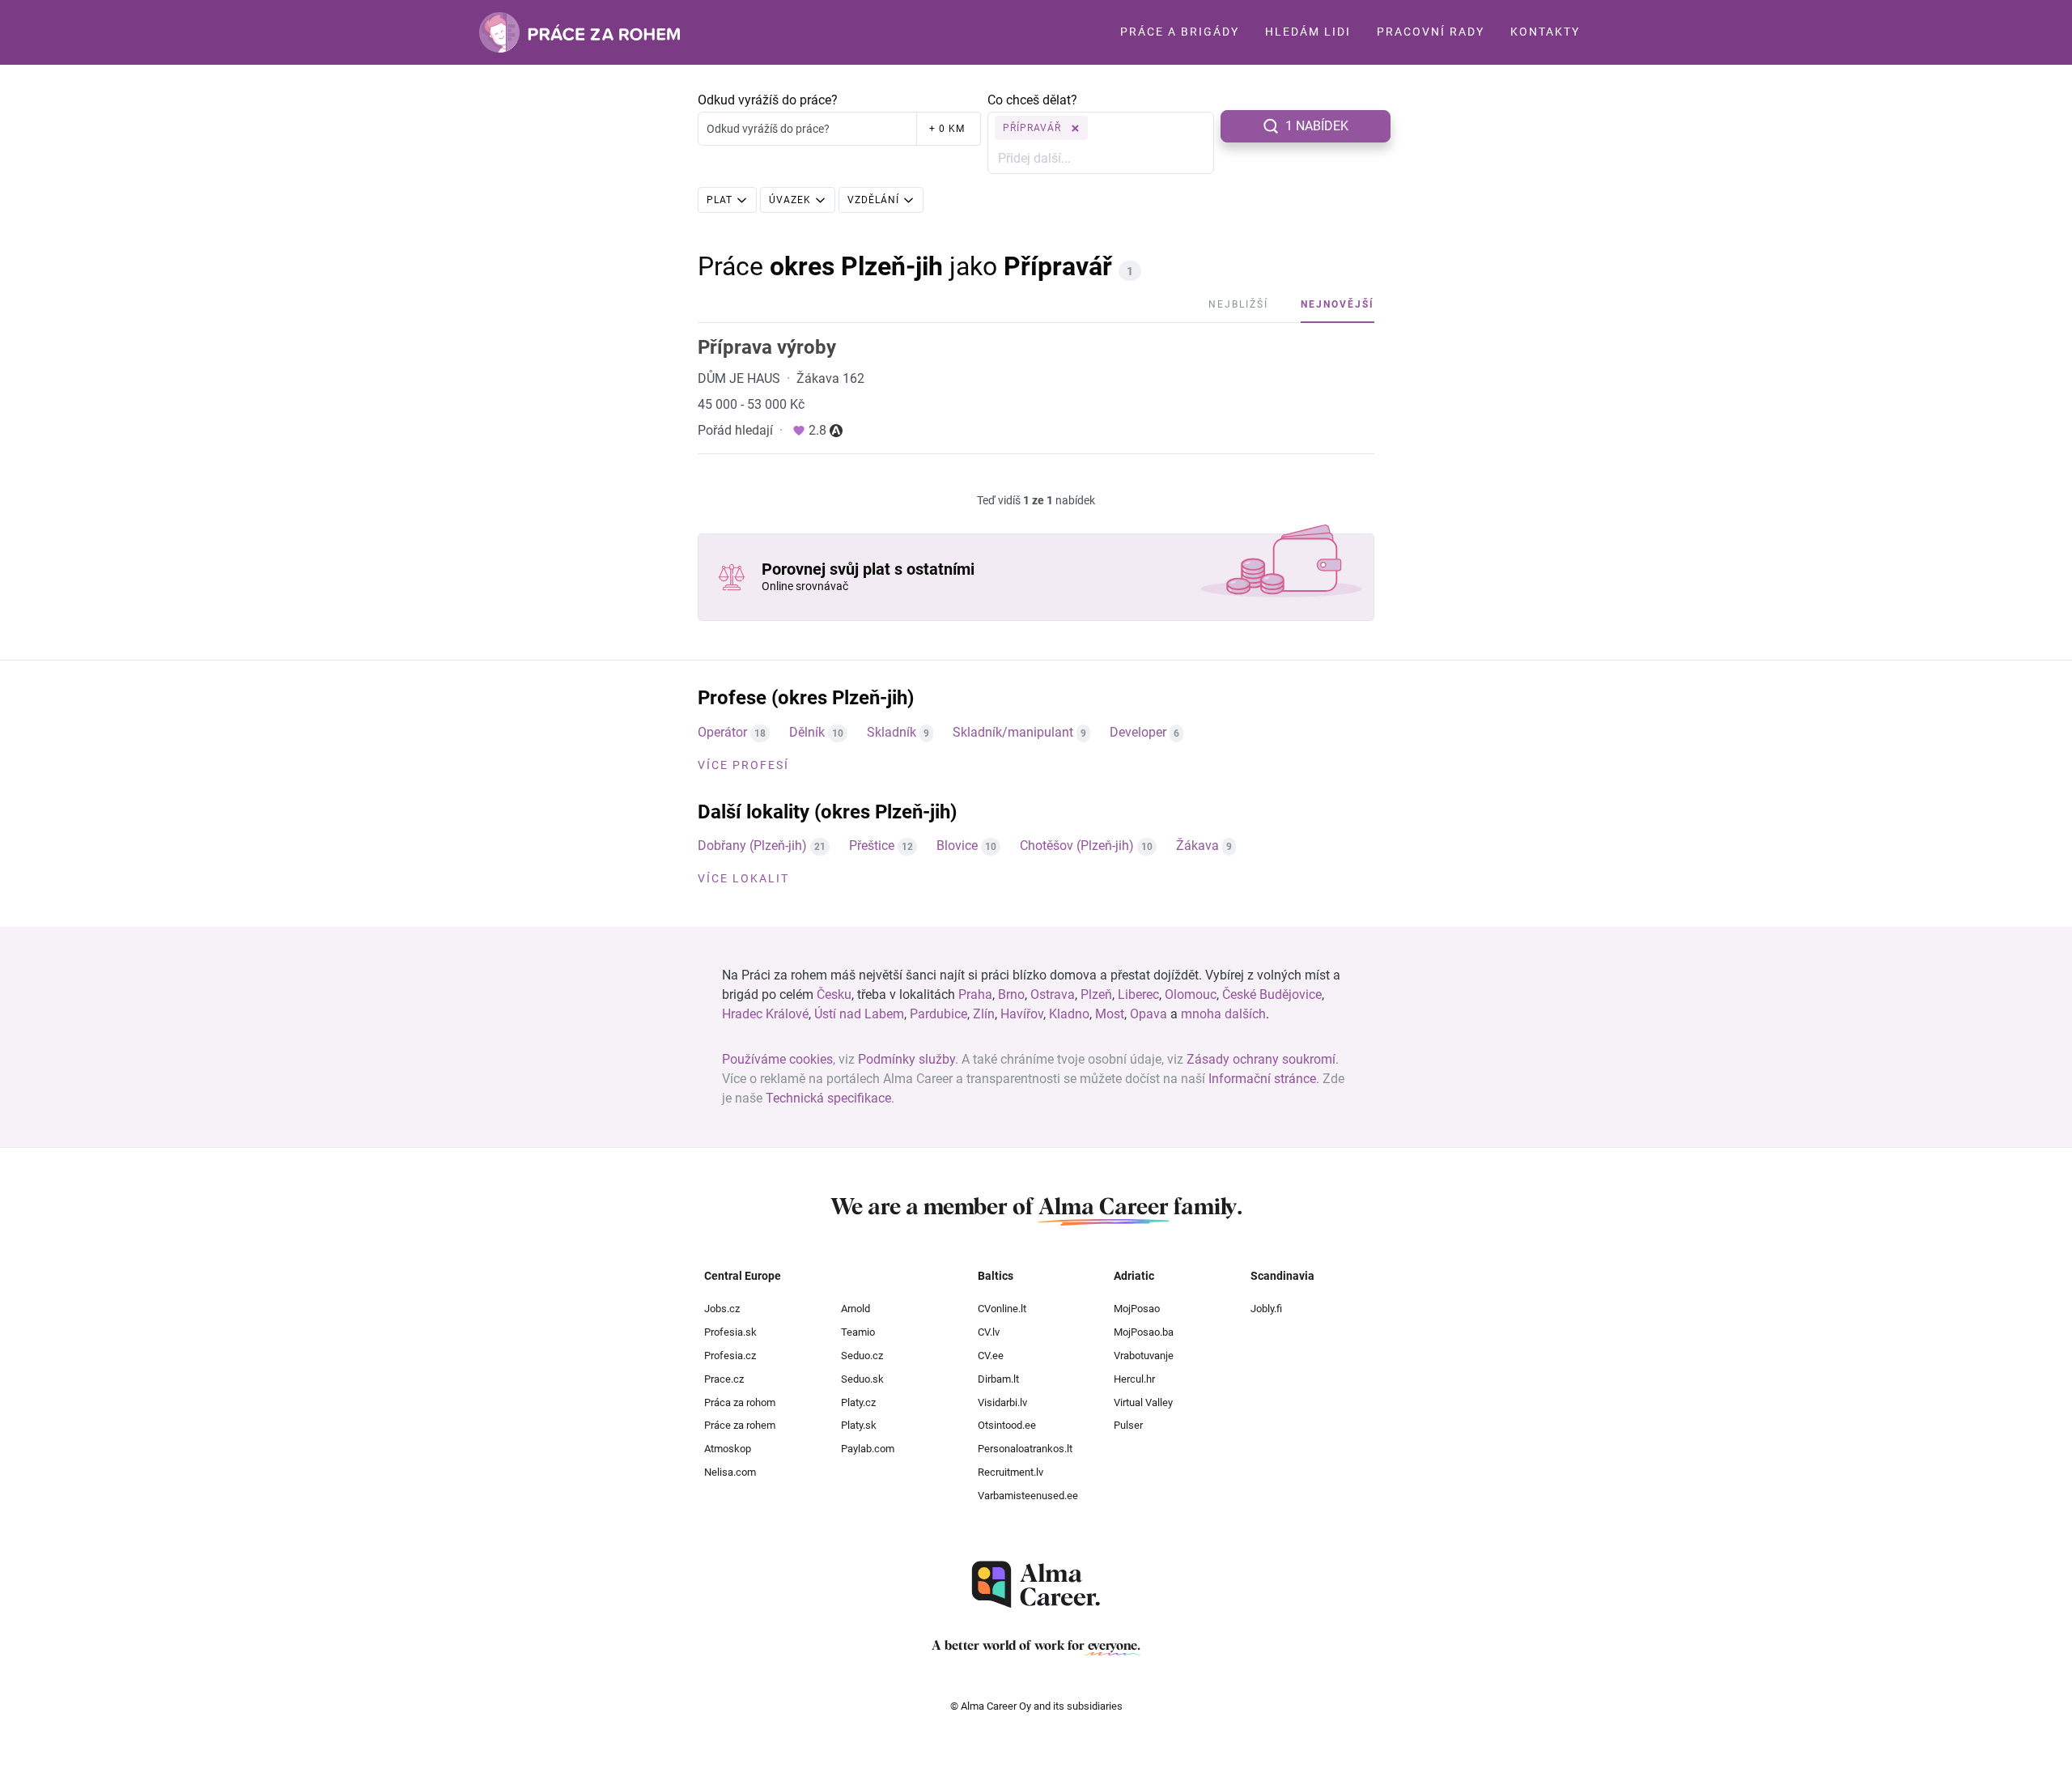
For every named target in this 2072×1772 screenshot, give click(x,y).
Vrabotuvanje (1144, 1356)
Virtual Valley (1143, 1402)
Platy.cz (858, 1402)
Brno (1011, 994)
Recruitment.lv (1011, 1472)
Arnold (856, 1309)
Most (1110, 1014)
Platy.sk (859, 1425)
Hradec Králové (765, 1014)
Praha (975, 994)
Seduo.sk (862, 1379)
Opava (1149, 1014)
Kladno (1069, 1014)
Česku (834, 994)
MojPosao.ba (1144, 1332)
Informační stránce (1262, 1079)
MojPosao (1137, 1309)
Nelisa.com (730, 1472)
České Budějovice (1272, 994)
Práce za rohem (740, 1425)
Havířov (1022, 1014)
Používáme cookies (777, 1059)
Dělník (807, 732)
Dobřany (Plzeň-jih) (752, 846)
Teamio (858, 1332)
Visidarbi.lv (1002, 1402)
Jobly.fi (1266, 1309)
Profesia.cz (730, 1356)
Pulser (1128, 1425)
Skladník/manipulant (1013, 732)
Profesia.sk (730, 1332)
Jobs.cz (722, 1309)
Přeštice (872, 846)
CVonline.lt (1002, 1309)
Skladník (892, 732)
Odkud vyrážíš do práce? (768, 100)
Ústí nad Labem (859, 1014)
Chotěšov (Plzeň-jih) (1077, 846)
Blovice (957, 846)
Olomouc (1191, 994)
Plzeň (1096, 994)
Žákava (1197, 846)
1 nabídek (1317, 126)
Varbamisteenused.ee (1028, 1496)
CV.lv (989, 1332)
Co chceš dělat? (1032, 100)
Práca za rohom (740, 1402)
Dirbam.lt (998, 1379)
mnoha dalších (1223, 1014)
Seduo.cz (862, 1356)
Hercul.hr (1134, 1379)
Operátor (722, 732)
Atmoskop (728, 1449)
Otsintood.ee (1007, 1425)
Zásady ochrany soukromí (1261, 1059)
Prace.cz (724, 1379)
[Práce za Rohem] (580, 32)
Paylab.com (868, 1449)
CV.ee (991, 1356)
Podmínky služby (906, 1059)
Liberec (1138, 994)
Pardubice (938, 1014)
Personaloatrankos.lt (1025, 1449)
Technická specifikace (828, 1098)
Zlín (984, 1014)
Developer (1138, 732)
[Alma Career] (1036, 1585)
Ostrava (1053, 994)
